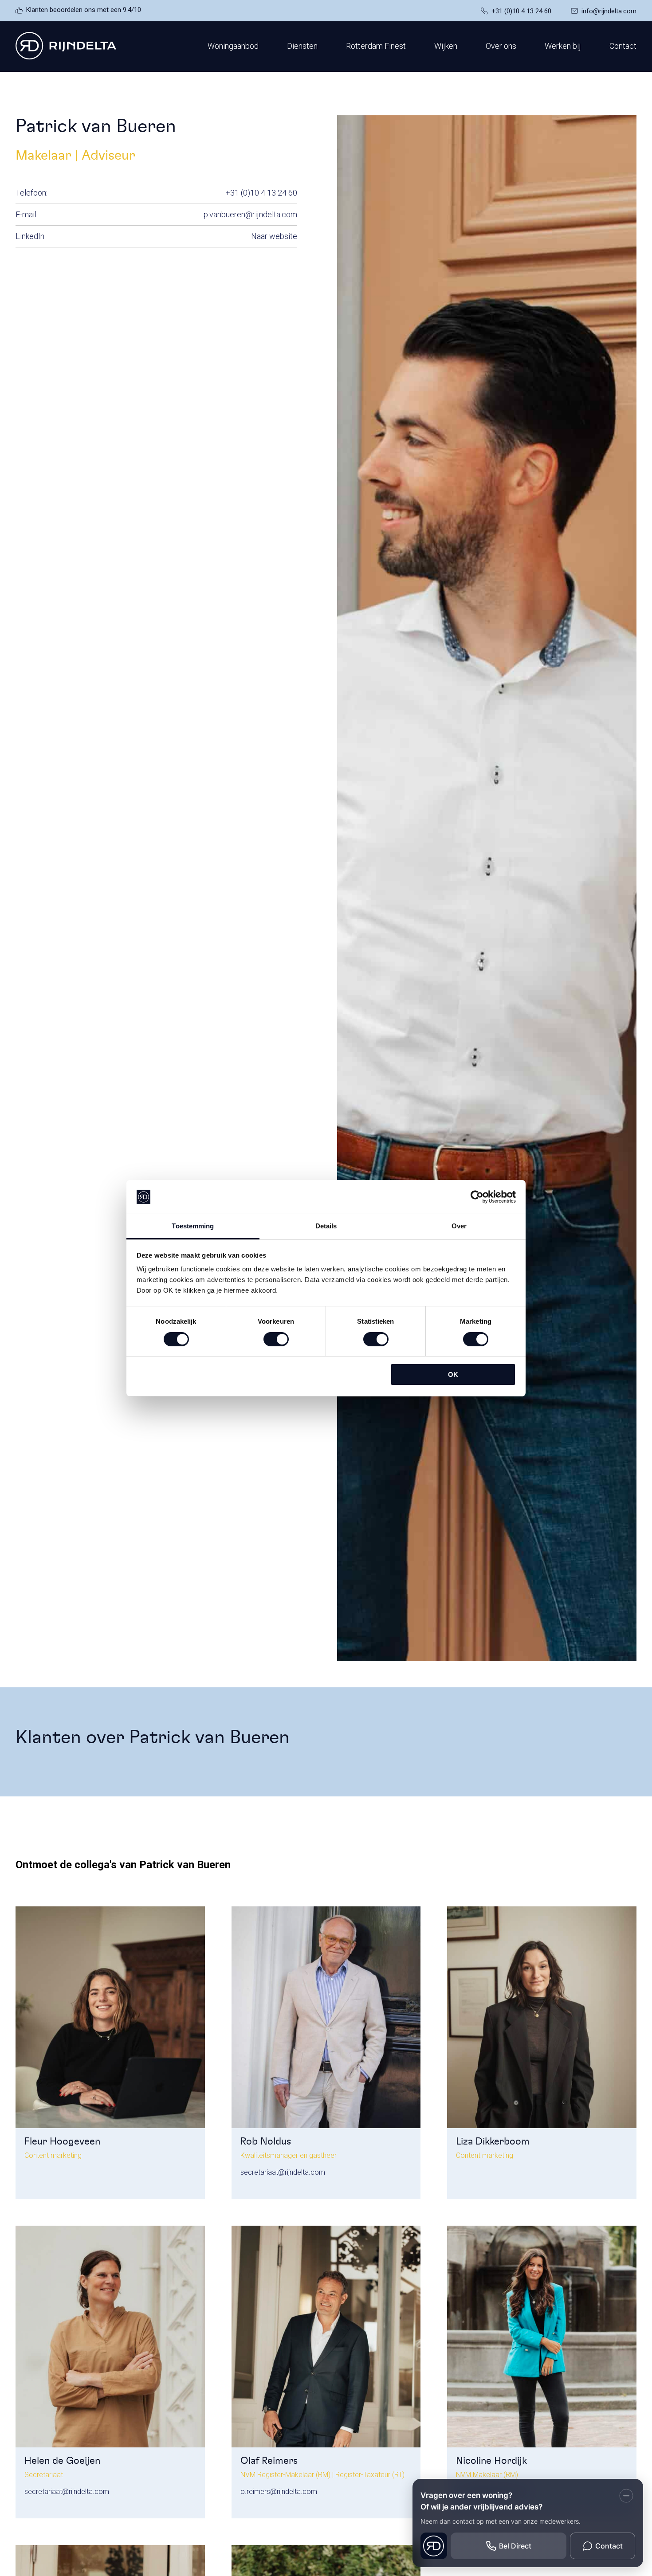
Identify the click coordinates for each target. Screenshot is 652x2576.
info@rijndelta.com (609, 11)
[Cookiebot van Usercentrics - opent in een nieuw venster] (477, 1197)
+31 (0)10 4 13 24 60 (521, 11)
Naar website (274, 236)
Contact (623, 46)
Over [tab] (459, 1226)
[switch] (276, 1339)
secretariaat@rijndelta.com (283, 2172)
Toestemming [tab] (193, 1226)
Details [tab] (326, 1226)
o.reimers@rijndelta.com (279, 2492)
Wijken (446, 46)
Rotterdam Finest (376, 46)
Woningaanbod (233, 46)
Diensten (302, 46)
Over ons (501, 46)
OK (453, 1374)
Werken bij (563, 46)
